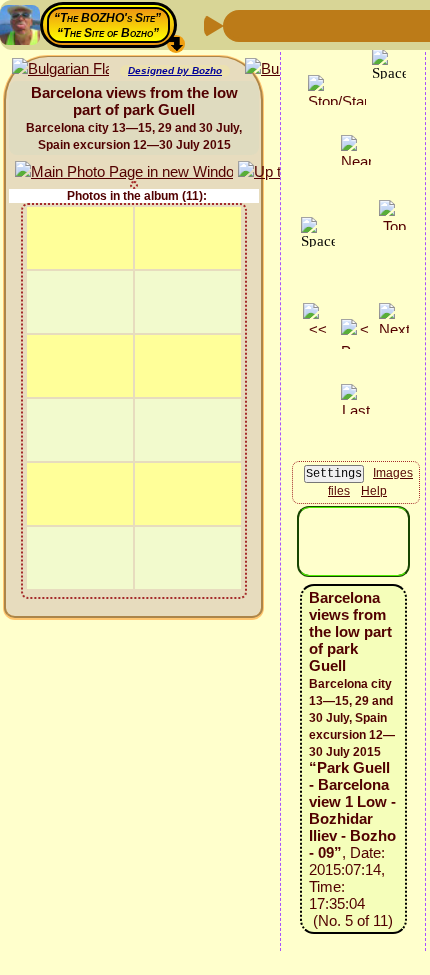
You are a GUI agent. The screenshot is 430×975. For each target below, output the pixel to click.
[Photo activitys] (401, 24)
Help (374, 491)
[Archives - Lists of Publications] (305, 24)
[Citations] (337, 24)
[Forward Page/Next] (273, 24)
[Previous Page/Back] (241, 24)
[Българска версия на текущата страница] (60, 69)
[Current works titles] (369, 24)
